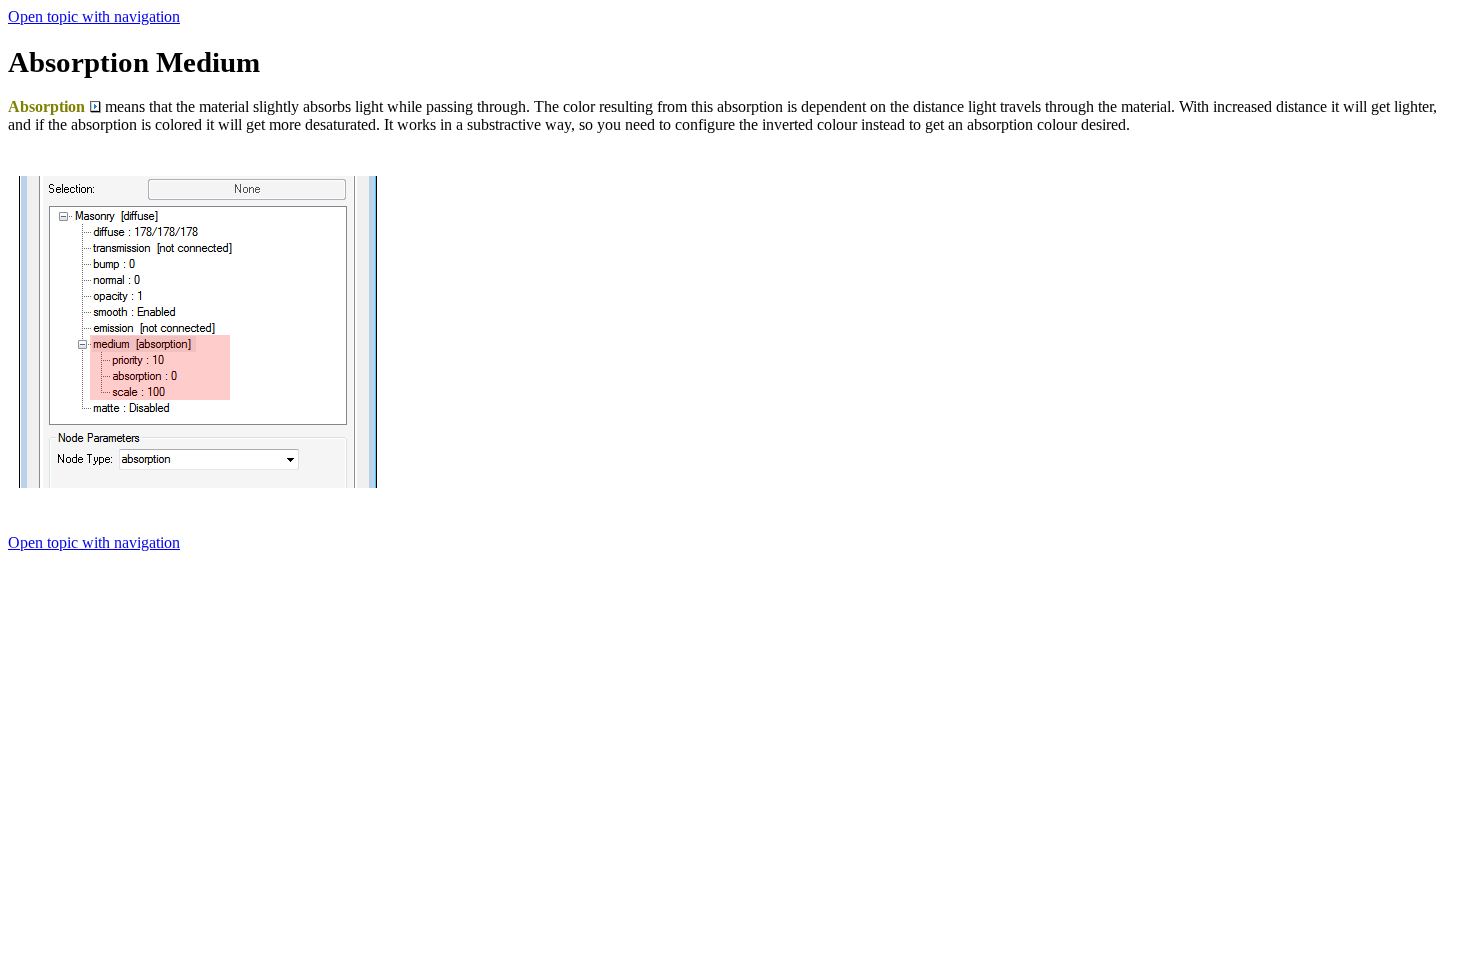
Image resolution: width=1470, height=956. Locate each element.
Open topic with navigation (94, 16)
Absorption (46, 106)
